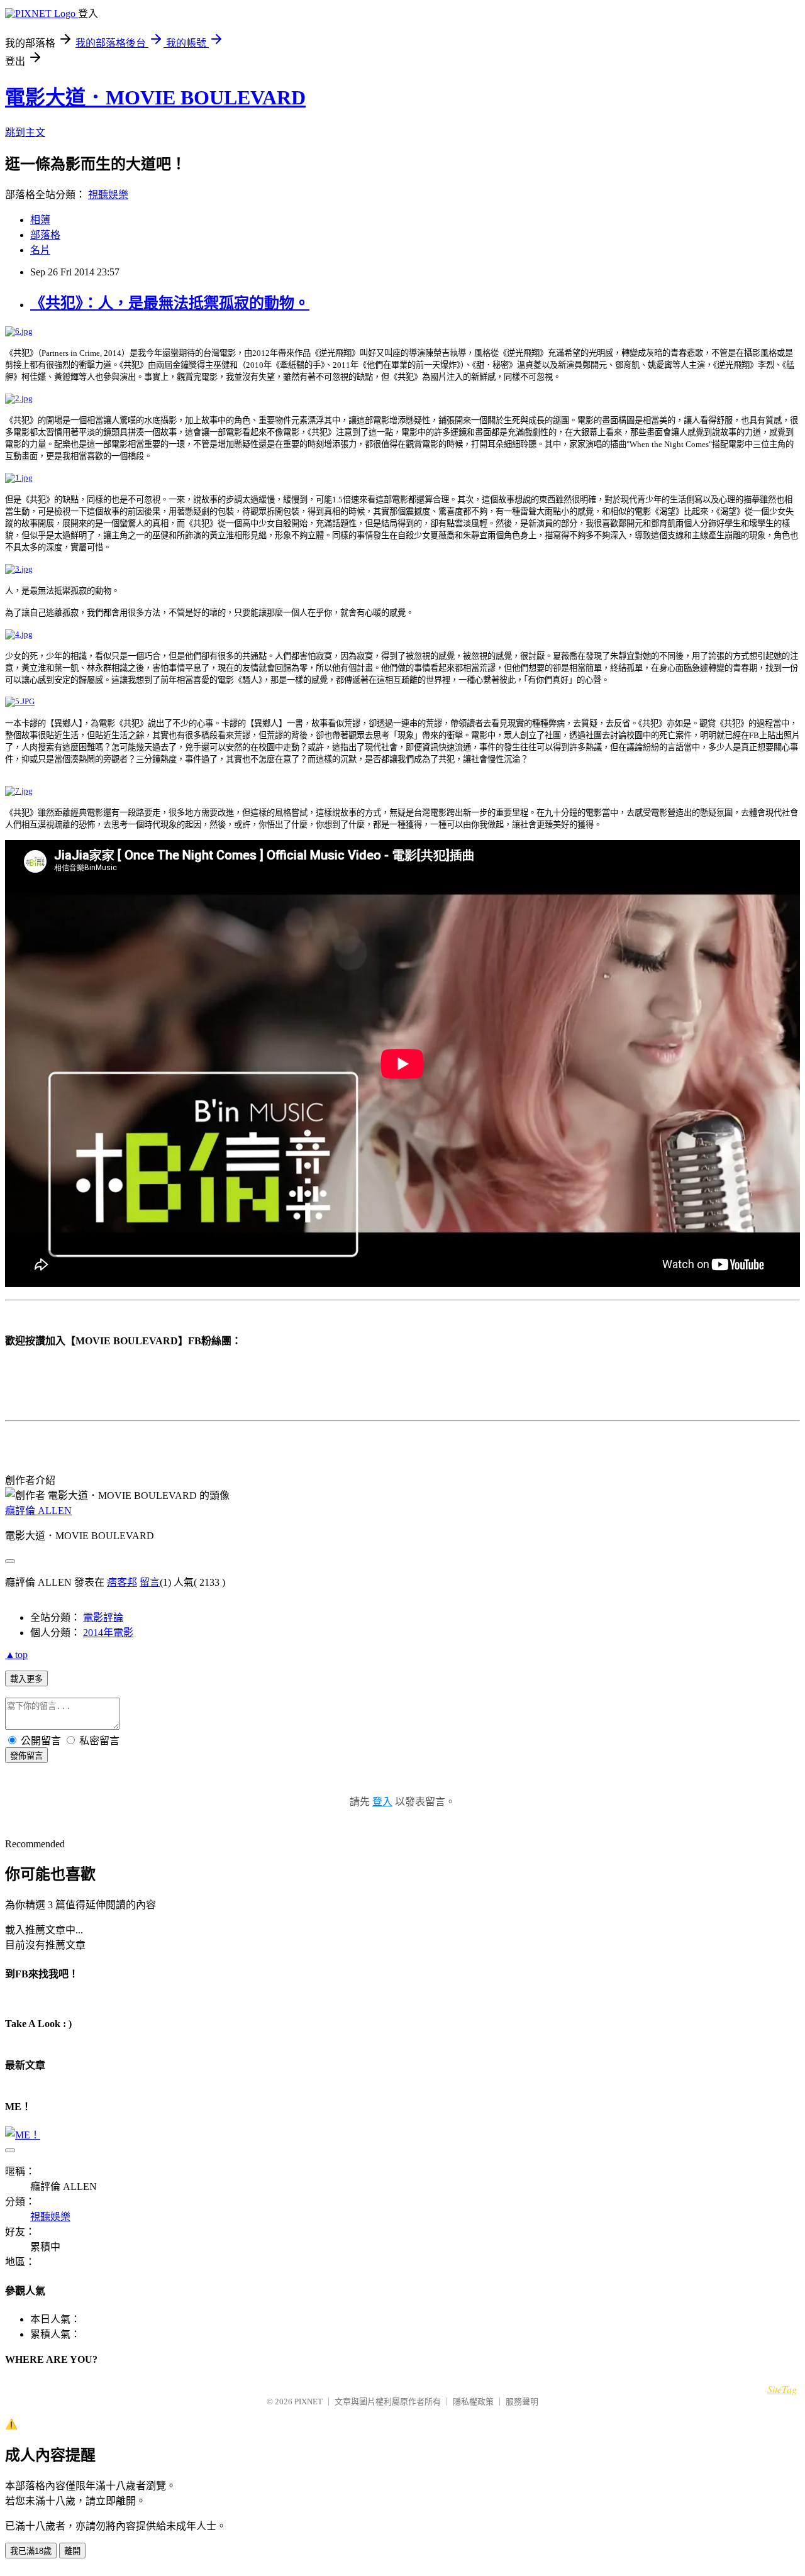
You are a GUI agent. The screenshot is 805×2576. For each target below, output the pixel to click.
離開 (72, 2551)
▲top (16, 1655)
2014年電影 (108, 1633)
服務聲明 (522, 2402)
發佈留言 (26, 1756)
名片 (40, 250)
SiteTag (782, 2389)
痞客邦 (122, 1582)
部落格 (45, 235)
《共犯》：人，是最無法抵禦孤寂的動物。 (170, 303)
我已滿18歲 (31, 2551)
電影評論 (103, 1617)
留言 (150, 1582)
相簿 (40, 220)
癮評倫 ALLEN (38, 1511)
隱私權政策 (473, 2402)
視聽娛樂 (108, 195)
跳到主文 (25, 132)
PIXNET (308, 2402)
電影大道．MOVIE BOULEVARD (155, 97)
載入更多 (26, 1679)
